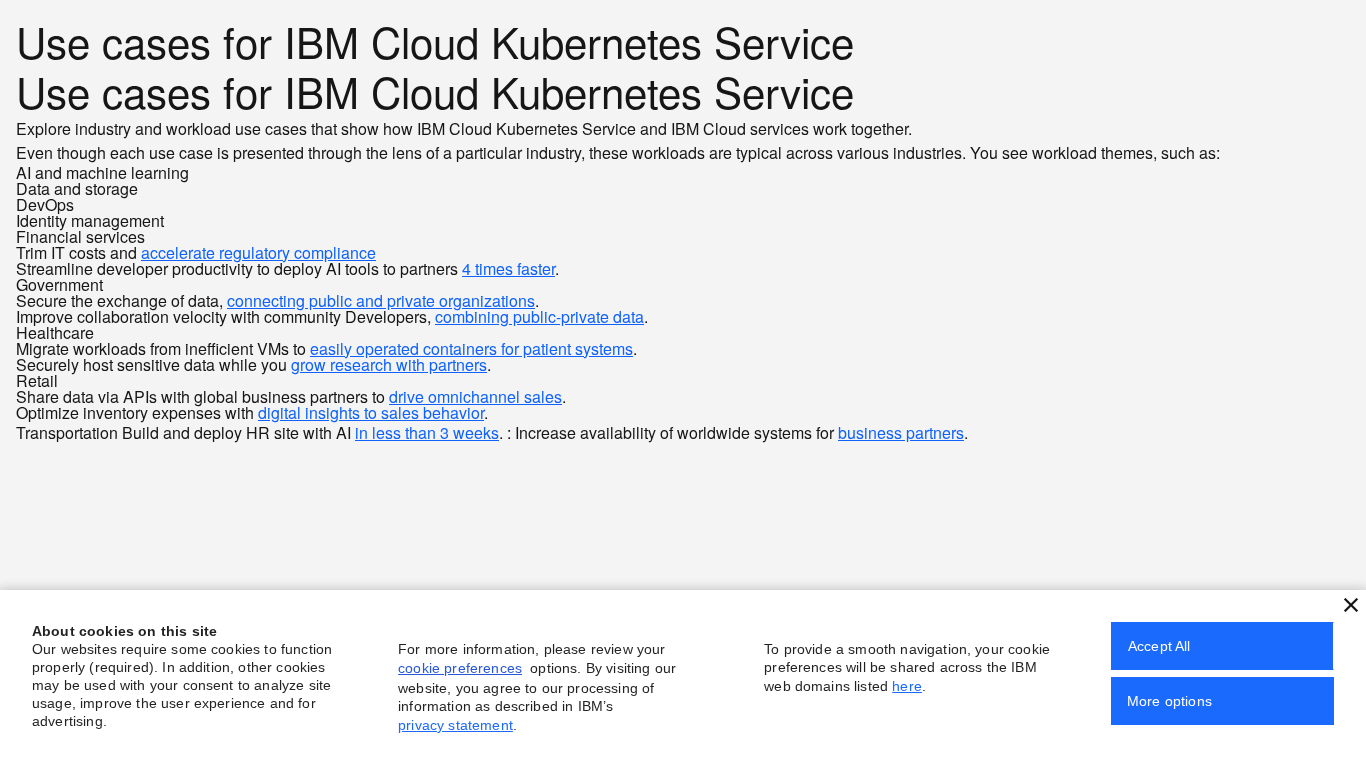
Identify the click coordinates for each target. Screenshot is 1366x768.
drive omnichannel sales (475, 396)
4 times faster (508, 268)
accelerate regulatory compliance (258, 252)
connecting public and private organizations (381, 300)
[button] (1351, 605)
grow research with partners (389, 364)
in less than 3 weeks (427, 432)
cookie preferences (460, 668)
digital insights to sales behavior (371, 412)
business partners (901, 432)
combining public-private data (539, 316)
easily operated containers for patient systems (471, 348)
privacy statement (455, 725)
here (907, 686)
